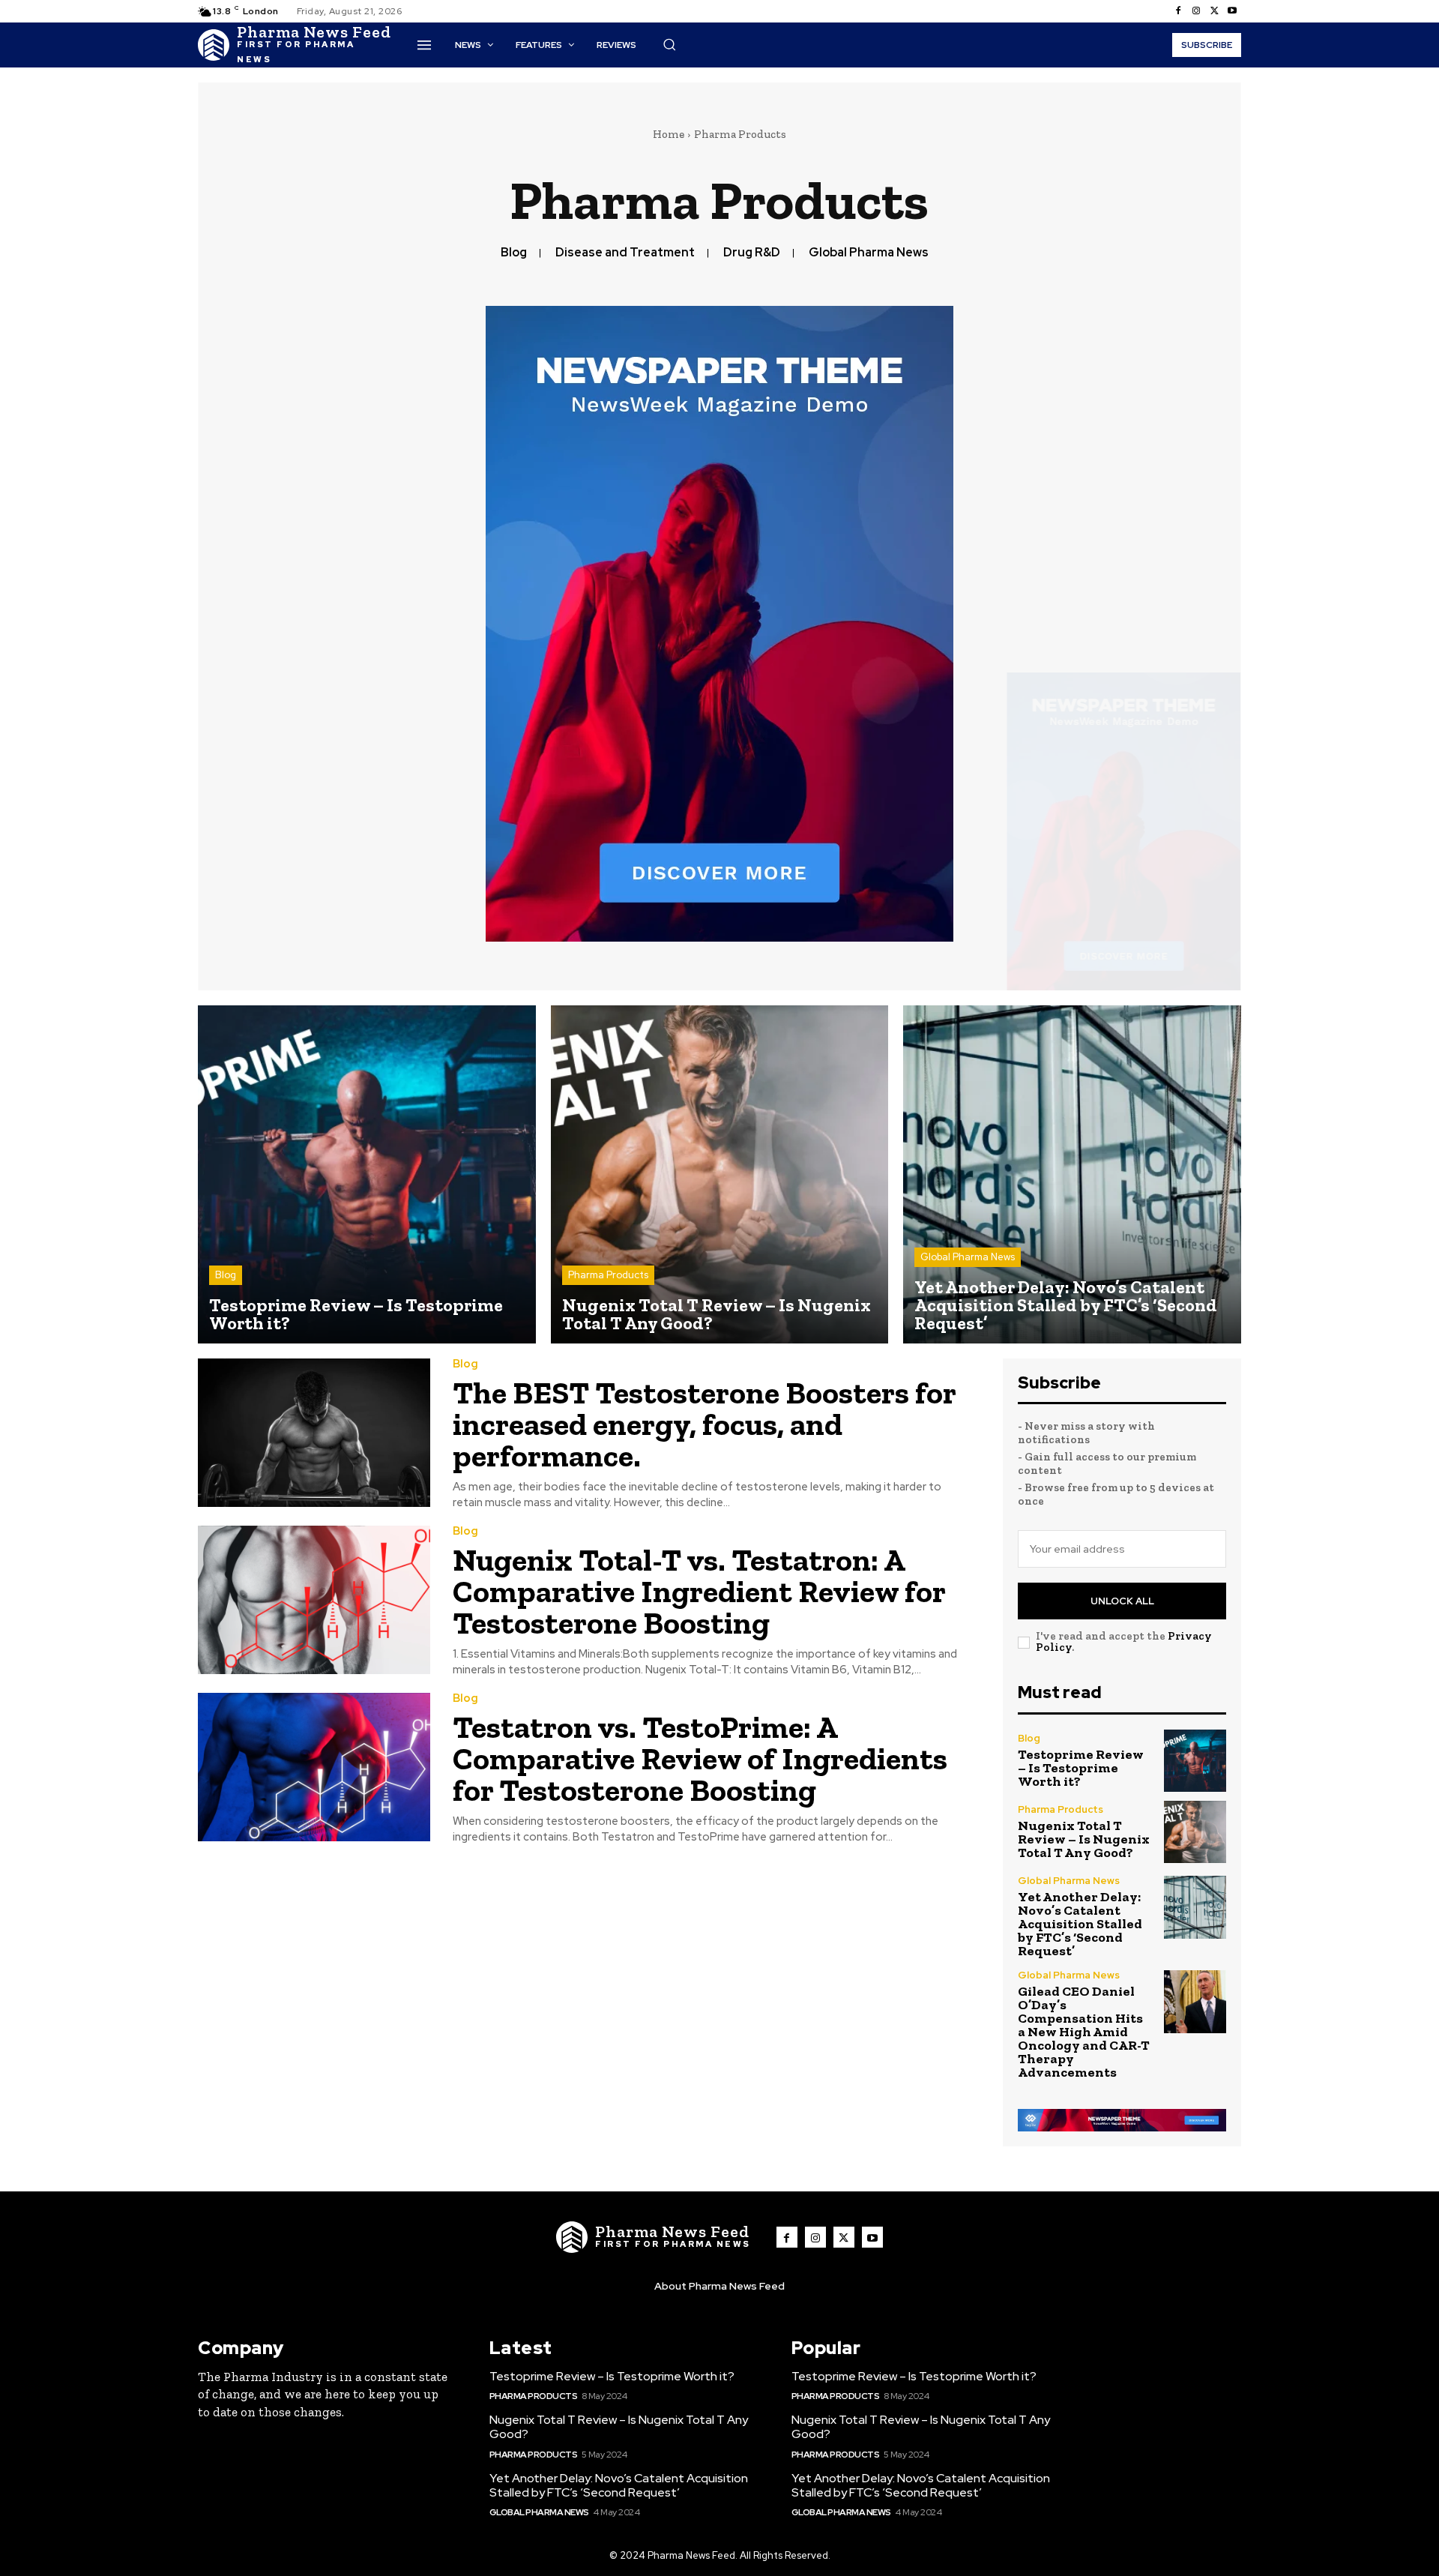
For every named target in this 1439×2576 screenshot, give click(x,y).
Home (669, 134)
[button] (669, 44)
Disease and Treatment (625, 252)
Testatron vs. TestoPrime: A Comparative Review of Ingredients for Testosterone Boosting (700, 1758)
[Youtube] (1232, 11)
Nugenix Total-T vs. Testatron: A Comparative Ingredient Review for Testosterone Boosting (699, 1591)
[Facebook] (1178, 11)
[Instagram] (1196, 11)
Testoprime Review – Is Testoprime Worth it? (1081, 1768)
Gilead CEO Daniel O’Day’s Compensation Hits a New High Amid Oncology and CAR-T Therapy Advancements (1084, 2032)
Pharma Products (608, 1275)
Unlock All (1122, 1601)
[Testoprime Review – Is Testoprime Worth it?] (367, 1174)
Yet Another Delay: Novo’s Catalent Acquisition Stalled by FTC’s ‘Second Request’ (1080, 1924)
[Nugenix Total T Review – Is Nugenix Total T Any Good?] (720, 1174)
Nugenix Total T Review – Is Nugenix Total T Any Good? (1084, 1839)
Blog (514, 252)
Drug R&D (752, 252)
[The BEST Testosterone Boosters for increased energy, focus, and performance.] (314, 1433)
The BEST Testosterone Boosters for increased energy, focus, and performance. (705, 1424)
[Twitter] (1214, 11)
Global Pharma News (869, 252)
